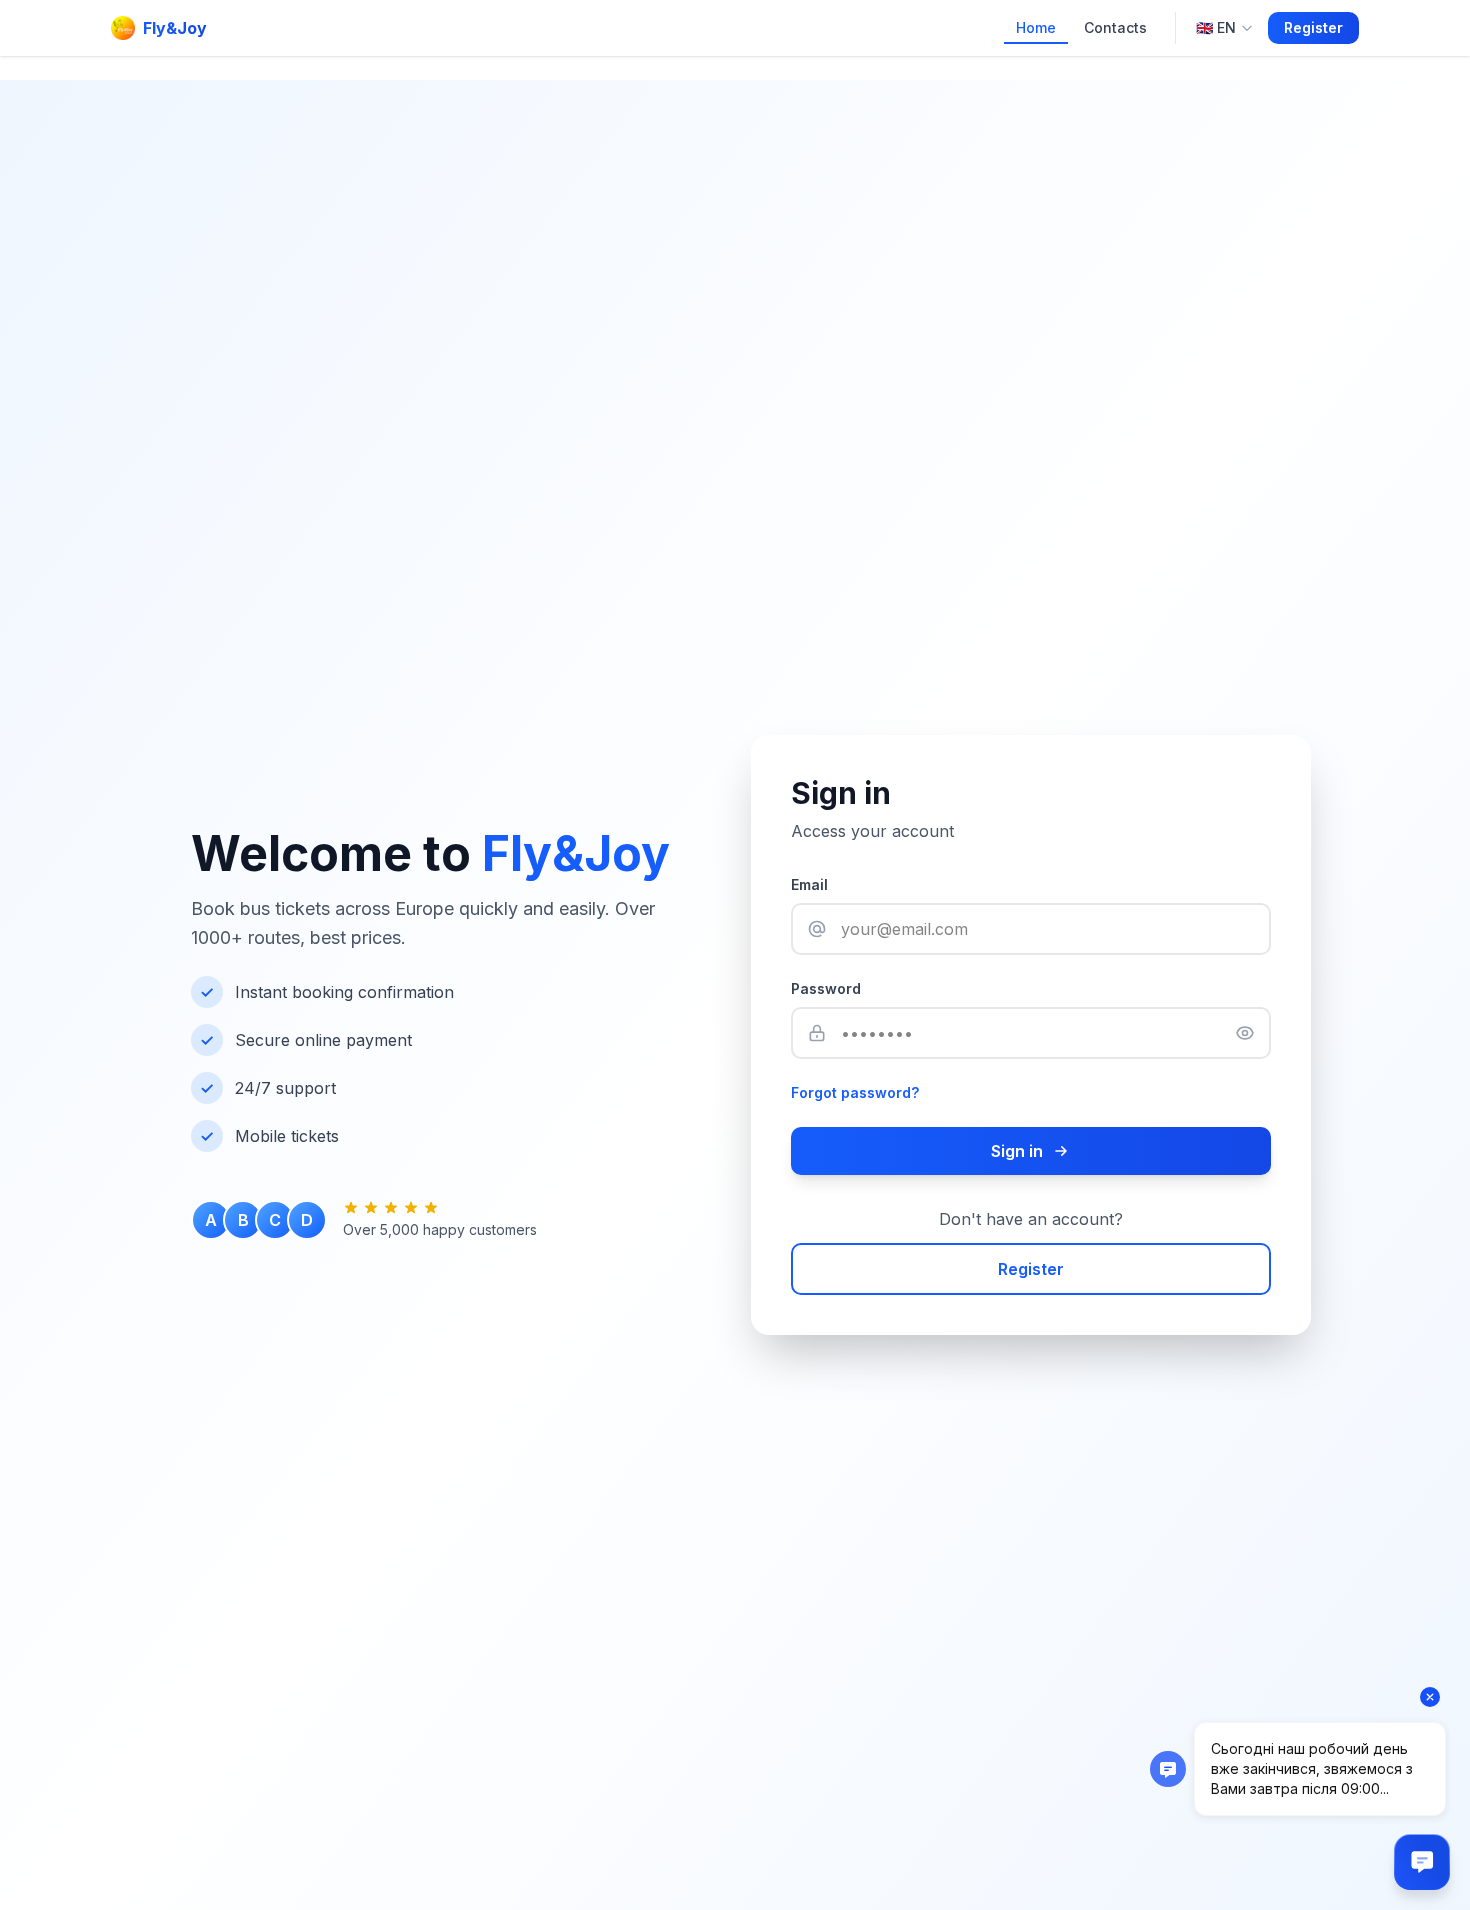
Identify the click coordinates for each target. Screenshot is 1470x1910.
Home (1036, 27)
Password (826, 988)
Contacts (1115, 27)
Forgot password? (855, 1092)
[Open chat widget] (1422, 1862)
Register (1313, 27)
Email (809, 884)
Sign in (1017, 1151)
